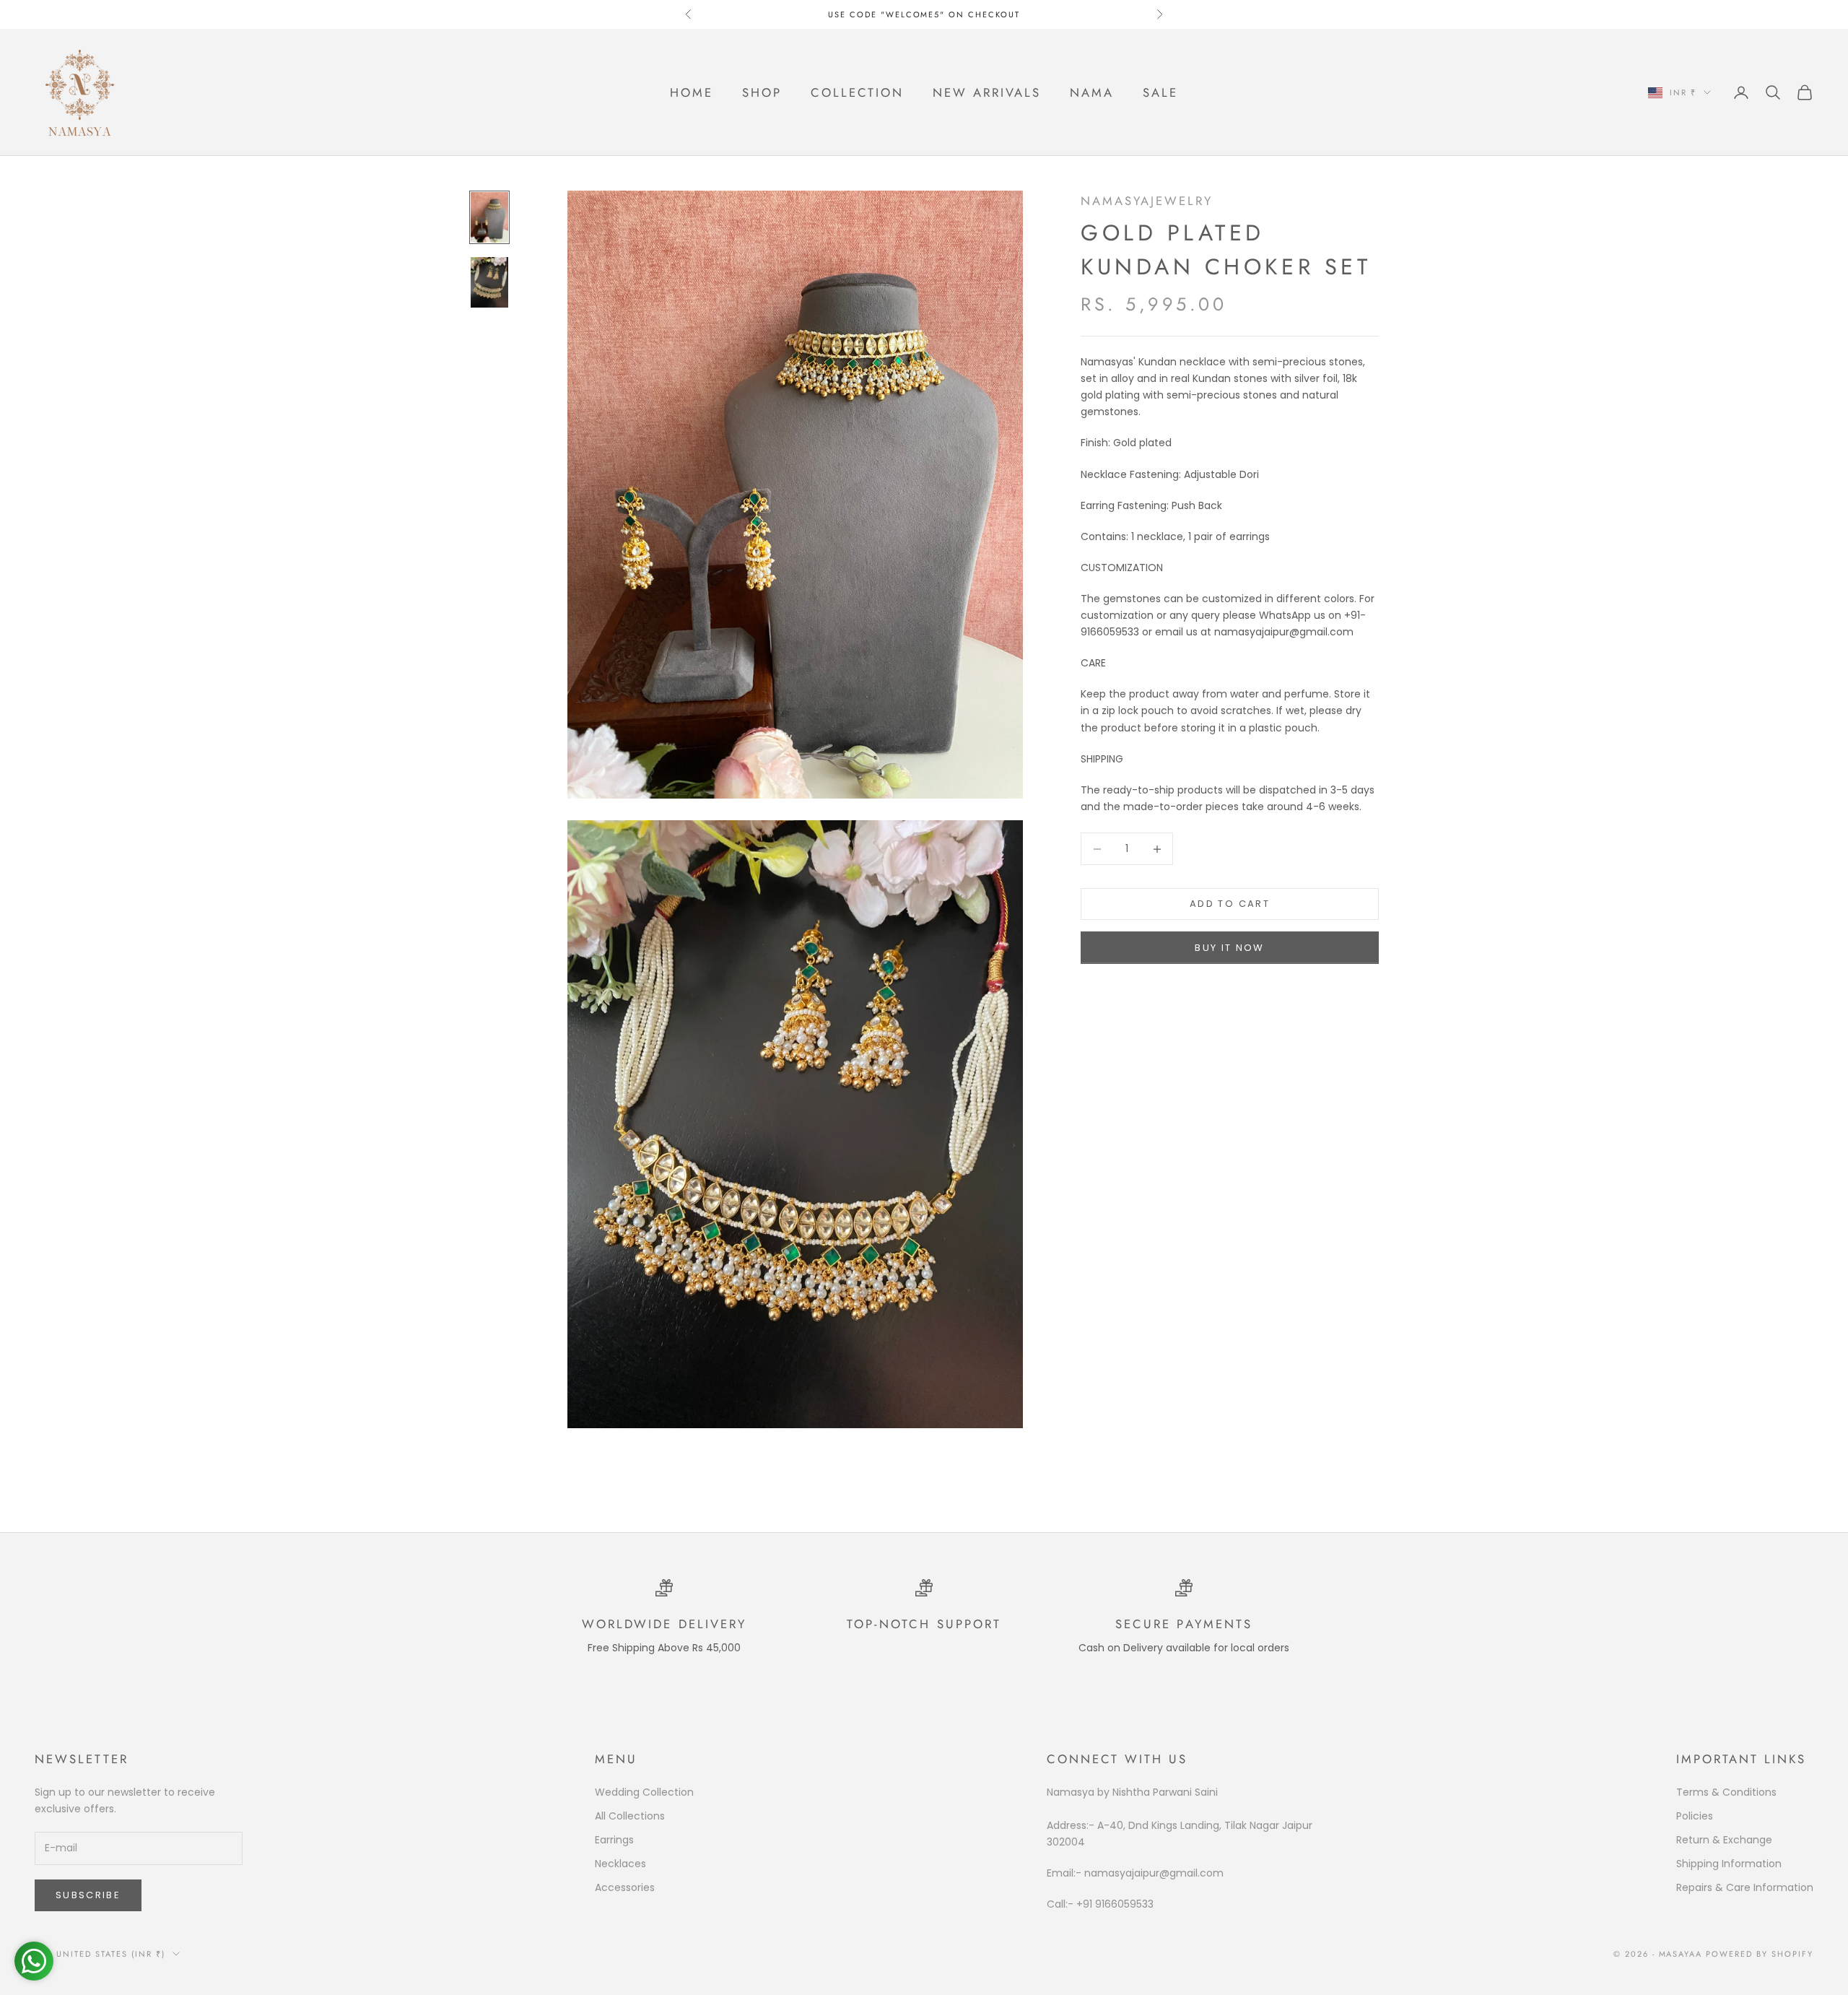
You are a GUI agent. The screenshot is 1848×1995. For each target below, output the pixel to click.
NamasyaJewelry (1147, 201)
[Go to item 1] (489, 217)
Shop (762, 92)
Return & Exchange (1724, 1840)
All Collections (630, 1816)
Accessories (625, 1887)
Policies (1695, 1816)
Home (692, 92)
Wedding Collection (644, 1792)
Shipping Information (1729, 1864)
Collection (857, 92)
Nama (1092, 92)
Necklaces (620, 1864)
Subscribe (88, 1895)
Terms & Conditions (1726, 1792)
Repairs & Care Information (1745, 1887)
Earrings (614, 1840)
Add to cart (1230, 904)
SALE (1160, 92)
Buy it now (1229, 948)
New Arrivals (987, 92)
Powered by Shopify (1760, 1954)
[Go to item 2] (489, 282)
